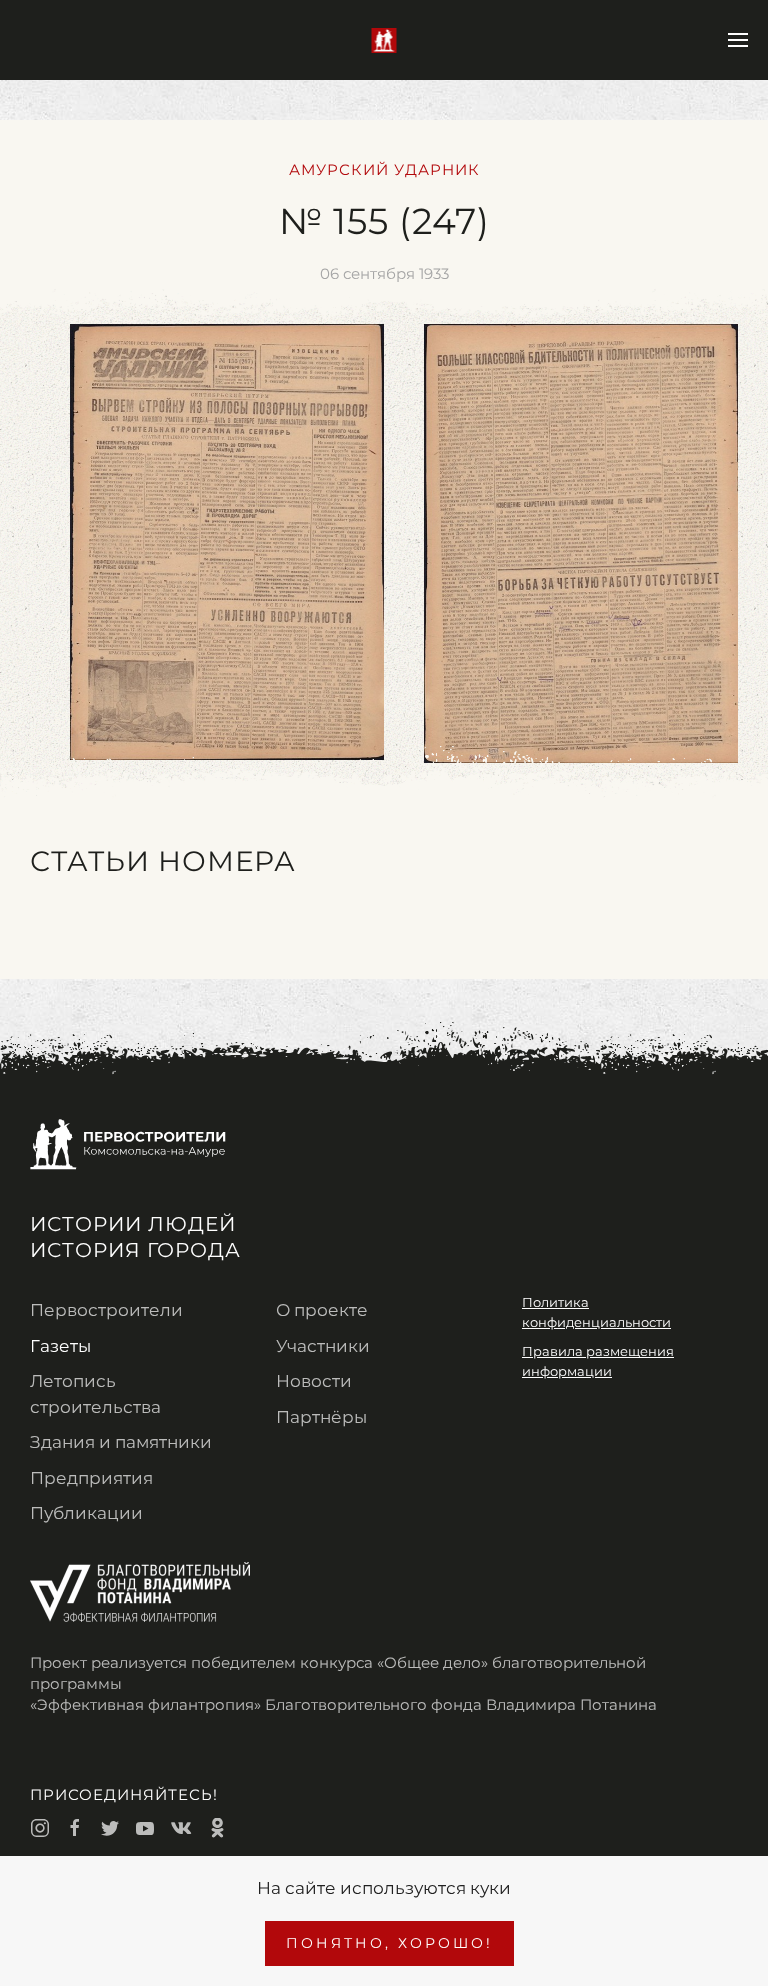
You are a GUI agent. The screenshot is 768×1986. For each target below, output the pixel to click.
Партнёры (321, 1417)
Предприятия (91, 1478)
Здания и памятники (121, 1442)
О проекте (322, 1310)
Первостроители (106, 1310)
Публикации (86, 1513)
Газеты (60, 1346)
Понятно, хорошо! (389, 1943)
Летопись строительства (95, 1394)
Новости (314, 1381)
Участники (323, 1346)
